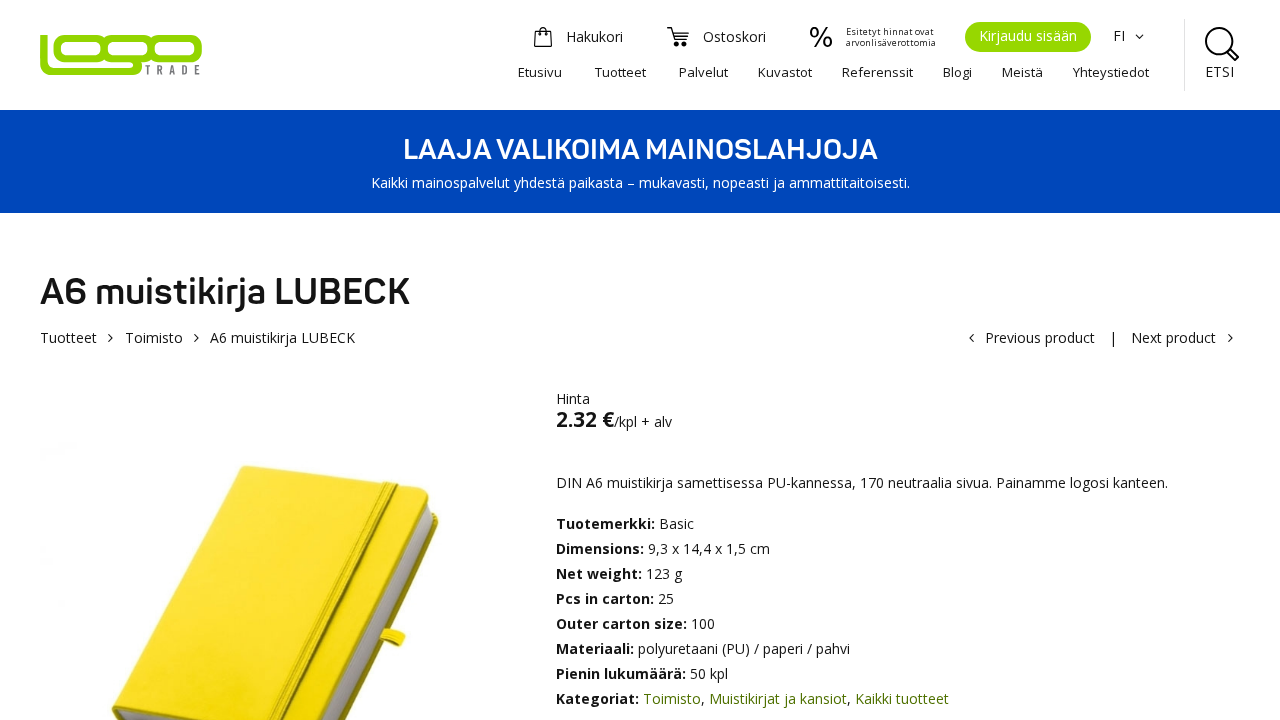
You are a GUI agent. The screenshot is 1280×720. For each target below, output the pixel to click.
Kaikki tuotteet (902, 698)
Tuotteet (620, 72)
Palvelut (703, 72)
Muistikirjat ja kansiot (778, 698)
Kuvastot (785, 72)
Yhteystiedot (1111, 72)
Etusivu (540, 72)
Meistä (1022, 72)
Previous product (1040, 337)
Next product (1173, 337)
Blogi (957, 72)
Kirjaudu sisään (1028, 35)
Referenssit (877, 72)
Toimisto (154, 337)
